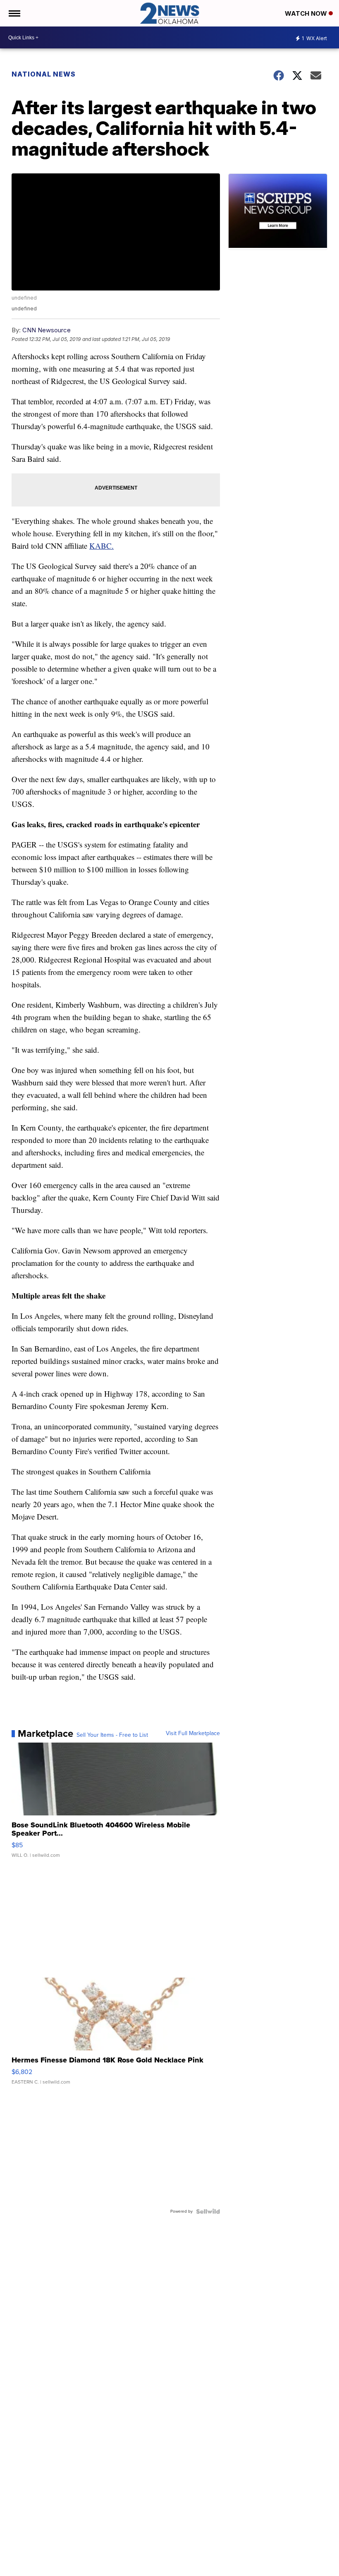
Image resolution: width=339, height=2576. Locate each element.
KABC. (101, 546)
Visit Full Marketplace (193, 1733)
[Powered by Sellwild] (208, 2211)
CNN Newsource (47, 330)
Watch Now (307, 13)
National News (44, 74)
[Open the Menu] (14, 13)
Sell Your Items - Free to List (112, 1735)
